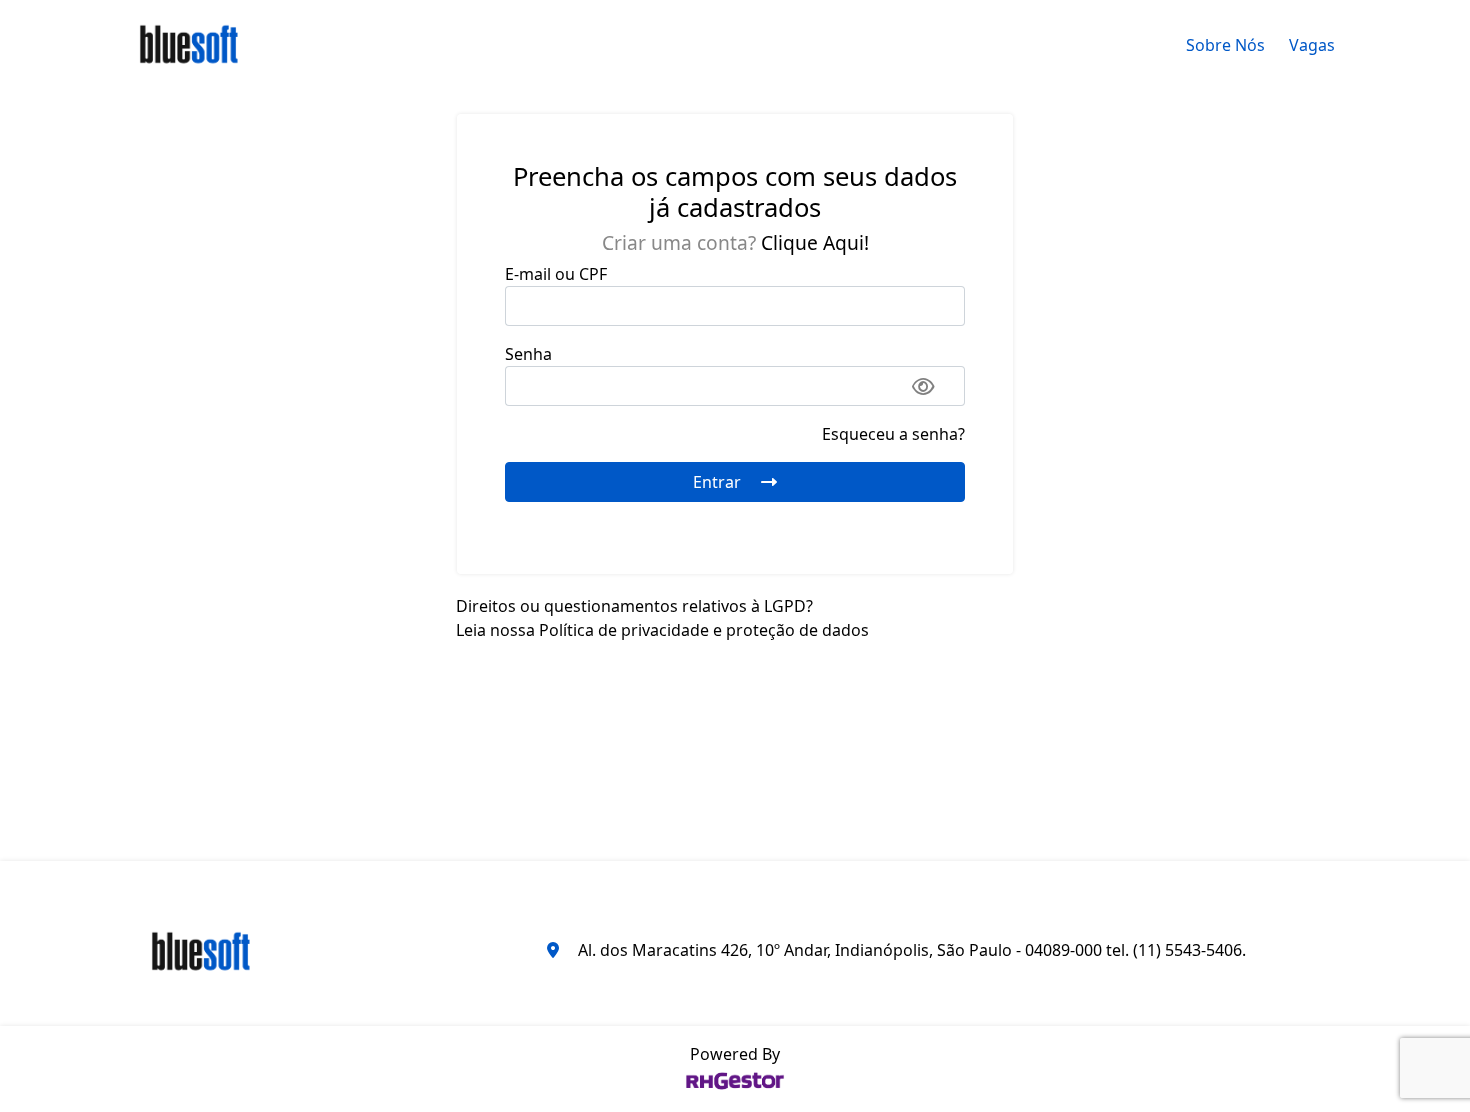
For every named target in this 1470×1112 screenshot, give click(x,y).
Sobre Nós (1225, 45)
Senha (528, 354)
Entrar (719, 482)
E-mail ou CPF (556, 274)
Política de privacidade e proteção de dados (704, 630)
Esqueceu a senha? (893, 434)
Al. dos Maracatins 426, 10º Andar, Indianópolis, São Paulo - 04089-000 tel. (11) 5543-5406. (912, 950)
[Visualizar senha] (923, 386)
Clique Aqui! (815, 242)
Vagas (1312, 45)
